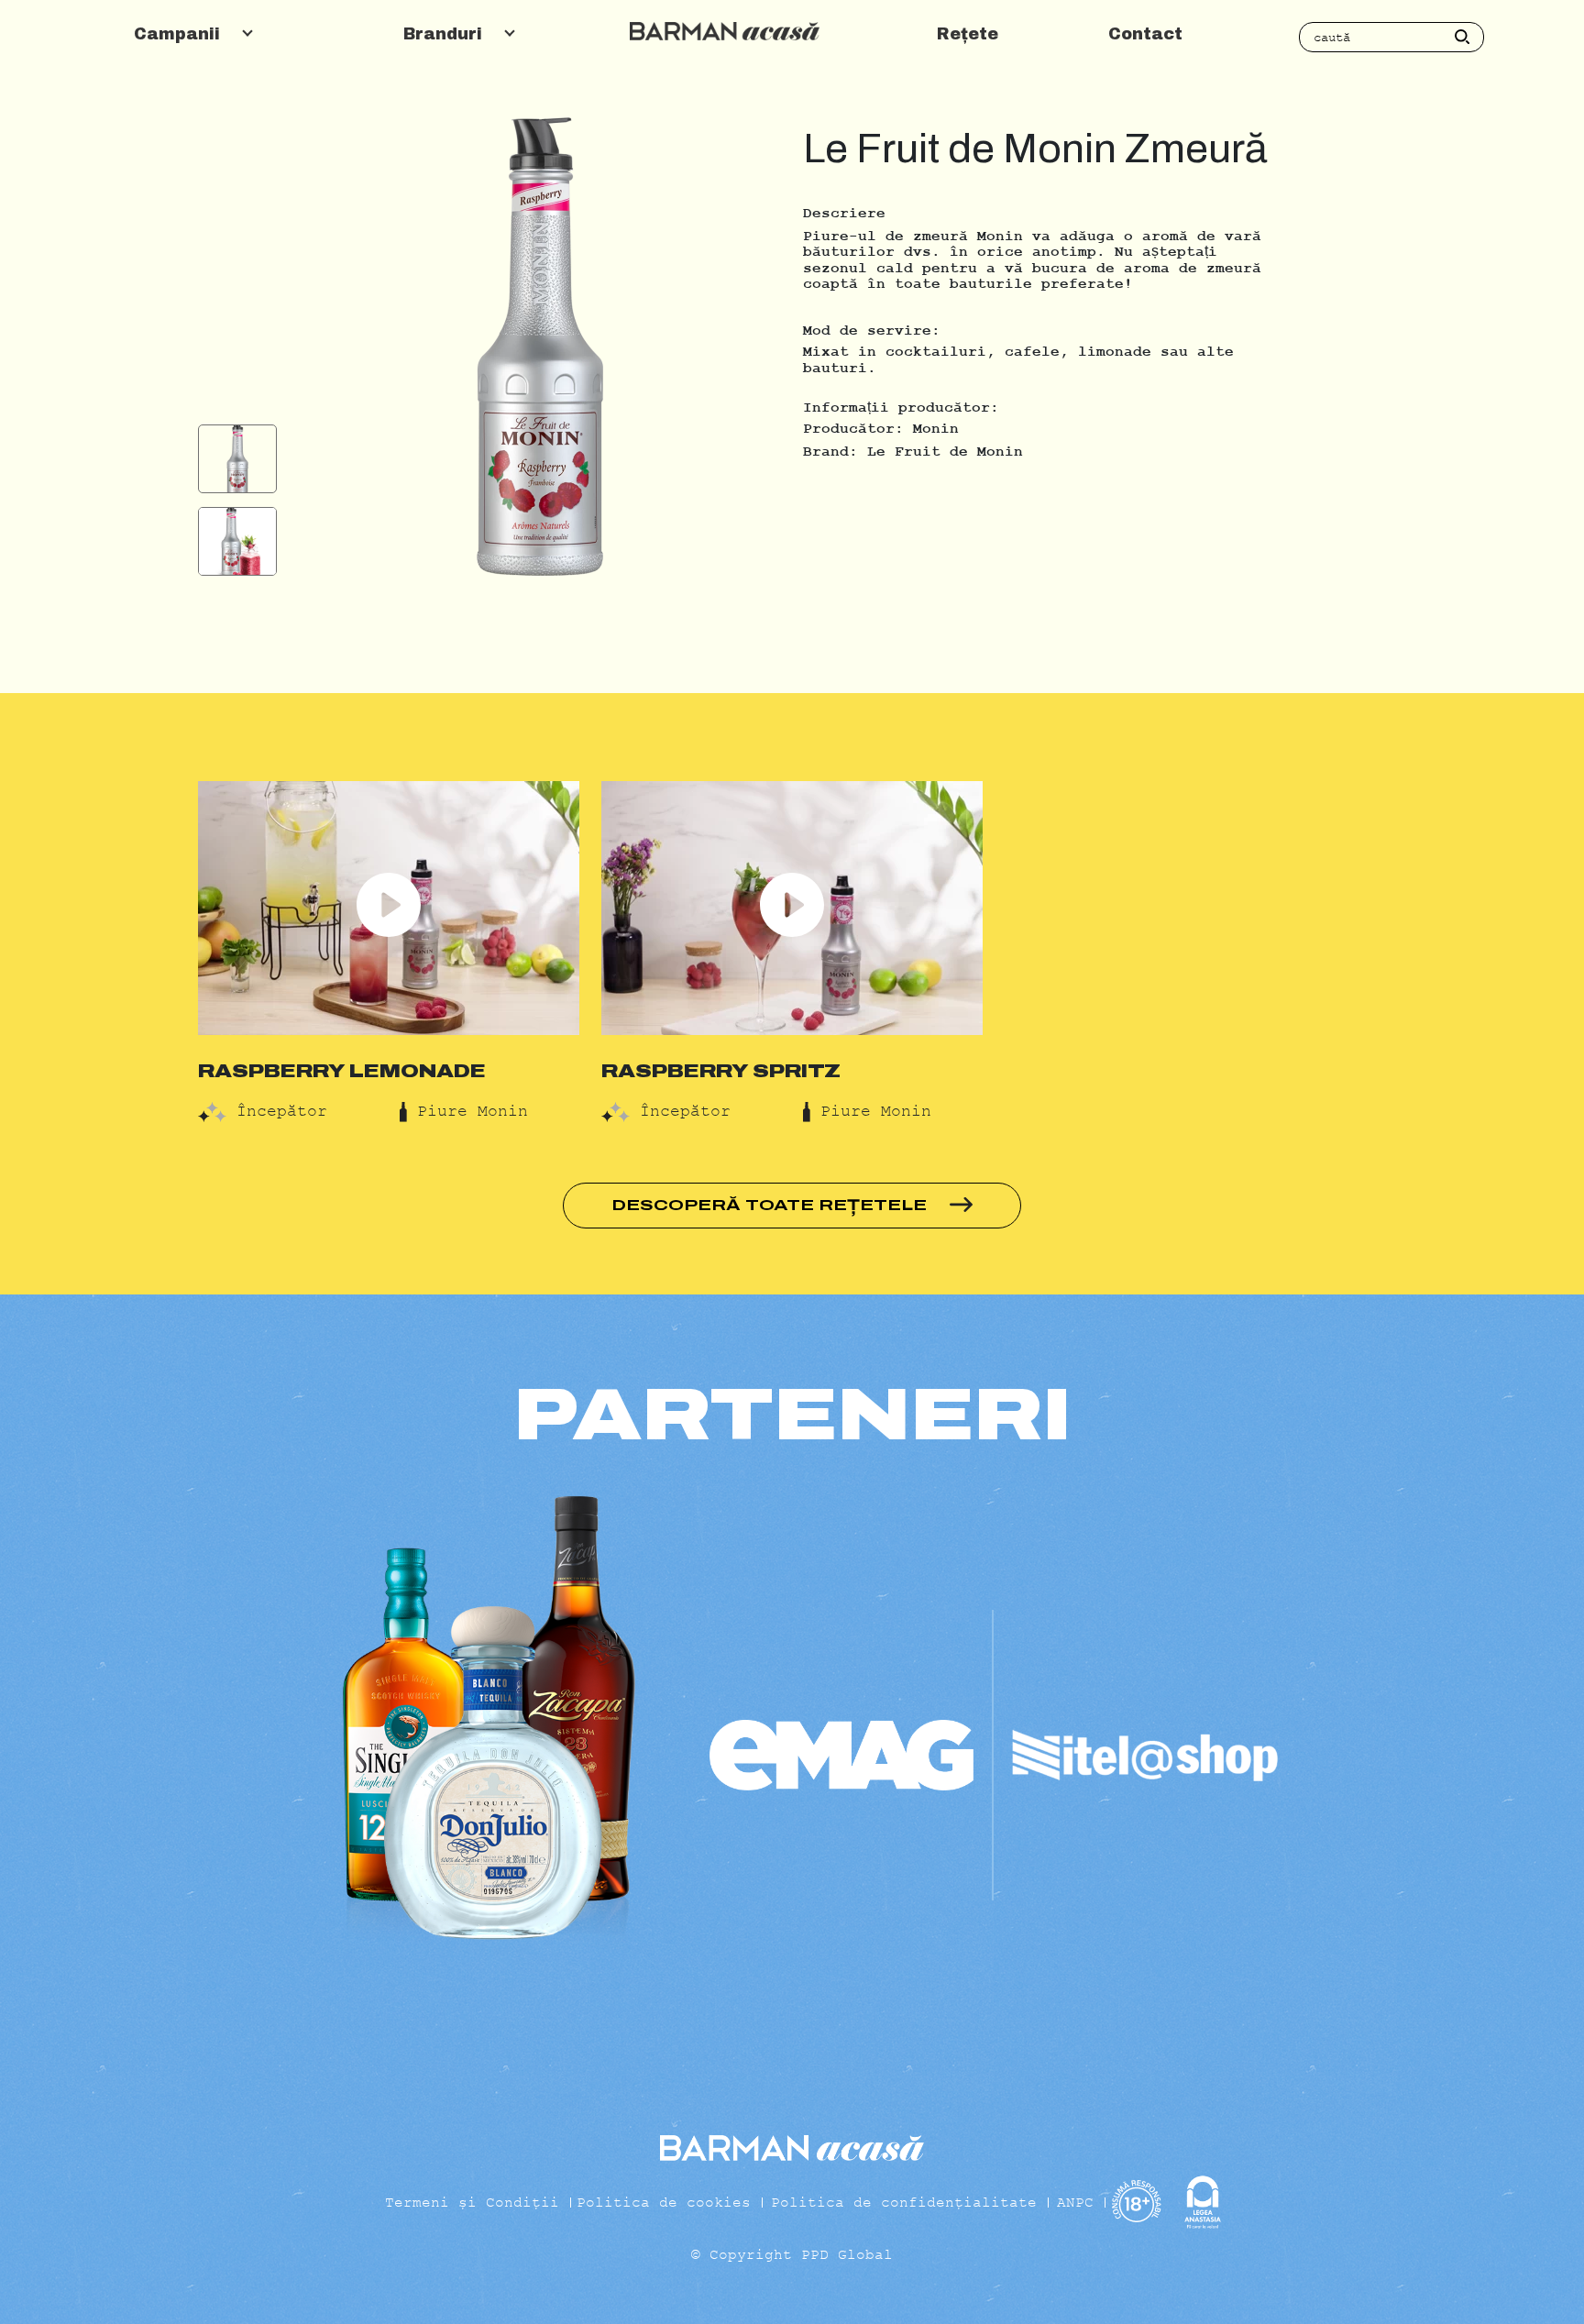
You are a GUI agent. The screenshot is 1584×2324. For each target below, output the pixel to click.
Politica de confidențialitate (904, 2202)
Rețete (968, 34)
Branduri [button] (445, 34)
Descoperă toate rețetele (771, 1205)
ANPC (1075, 2202)
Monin (936, 429)
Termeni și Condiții (472, 2202)
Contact (1145, 34)
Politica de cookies (664, 2202)
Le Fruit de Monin (945, 452)
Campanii (180, 34)
